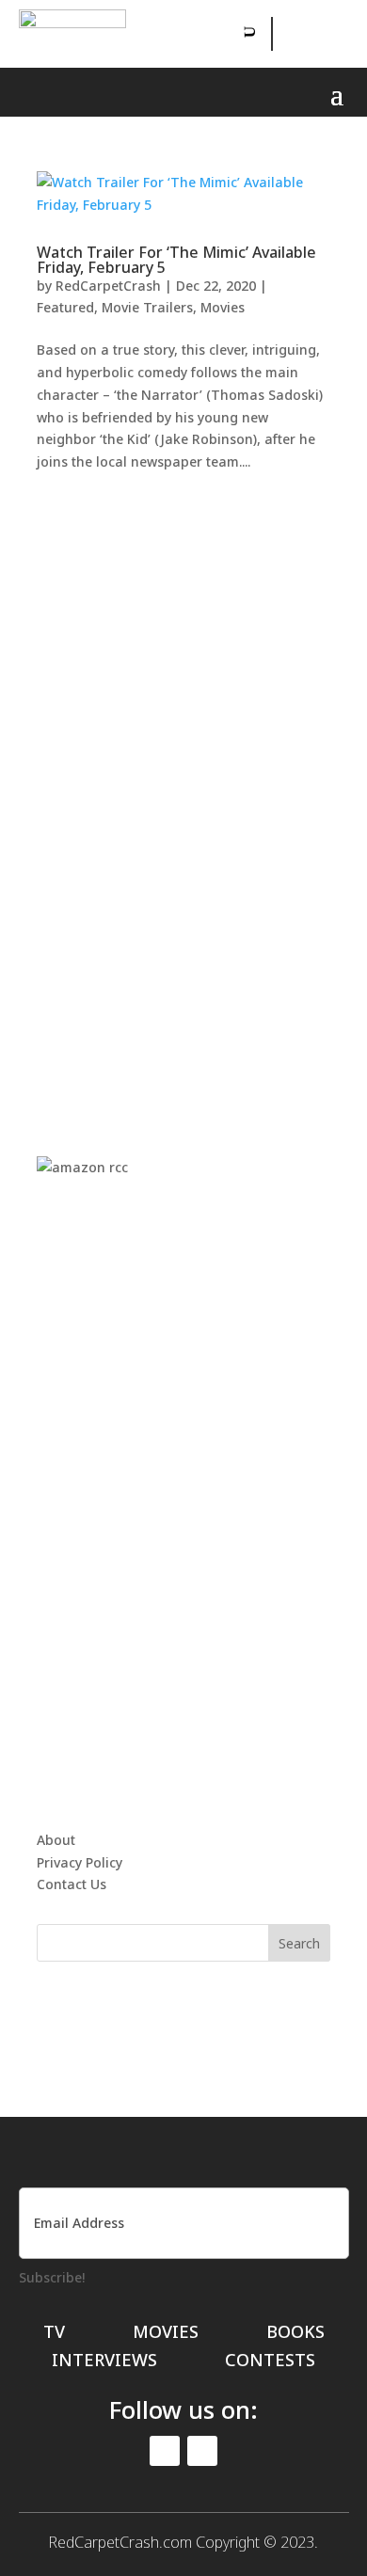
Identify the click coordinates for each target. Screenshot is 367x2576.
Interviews (104, 2362)
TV (54, 2334)
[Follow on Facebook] (289, 34)
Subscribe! (52, 2277)
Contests (270, 2362)
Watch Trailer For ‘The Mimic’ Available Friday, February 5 (176, 260)
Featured (65, 307)
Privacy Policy (80, 1862)
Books (295, 2334)
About (56, 1840)
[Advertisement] (183, 795)
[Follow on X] (331, 34)
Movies (223, 307)
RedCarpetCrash (108, 286)
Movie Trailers (147, 307)
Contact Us (72, 1884)
